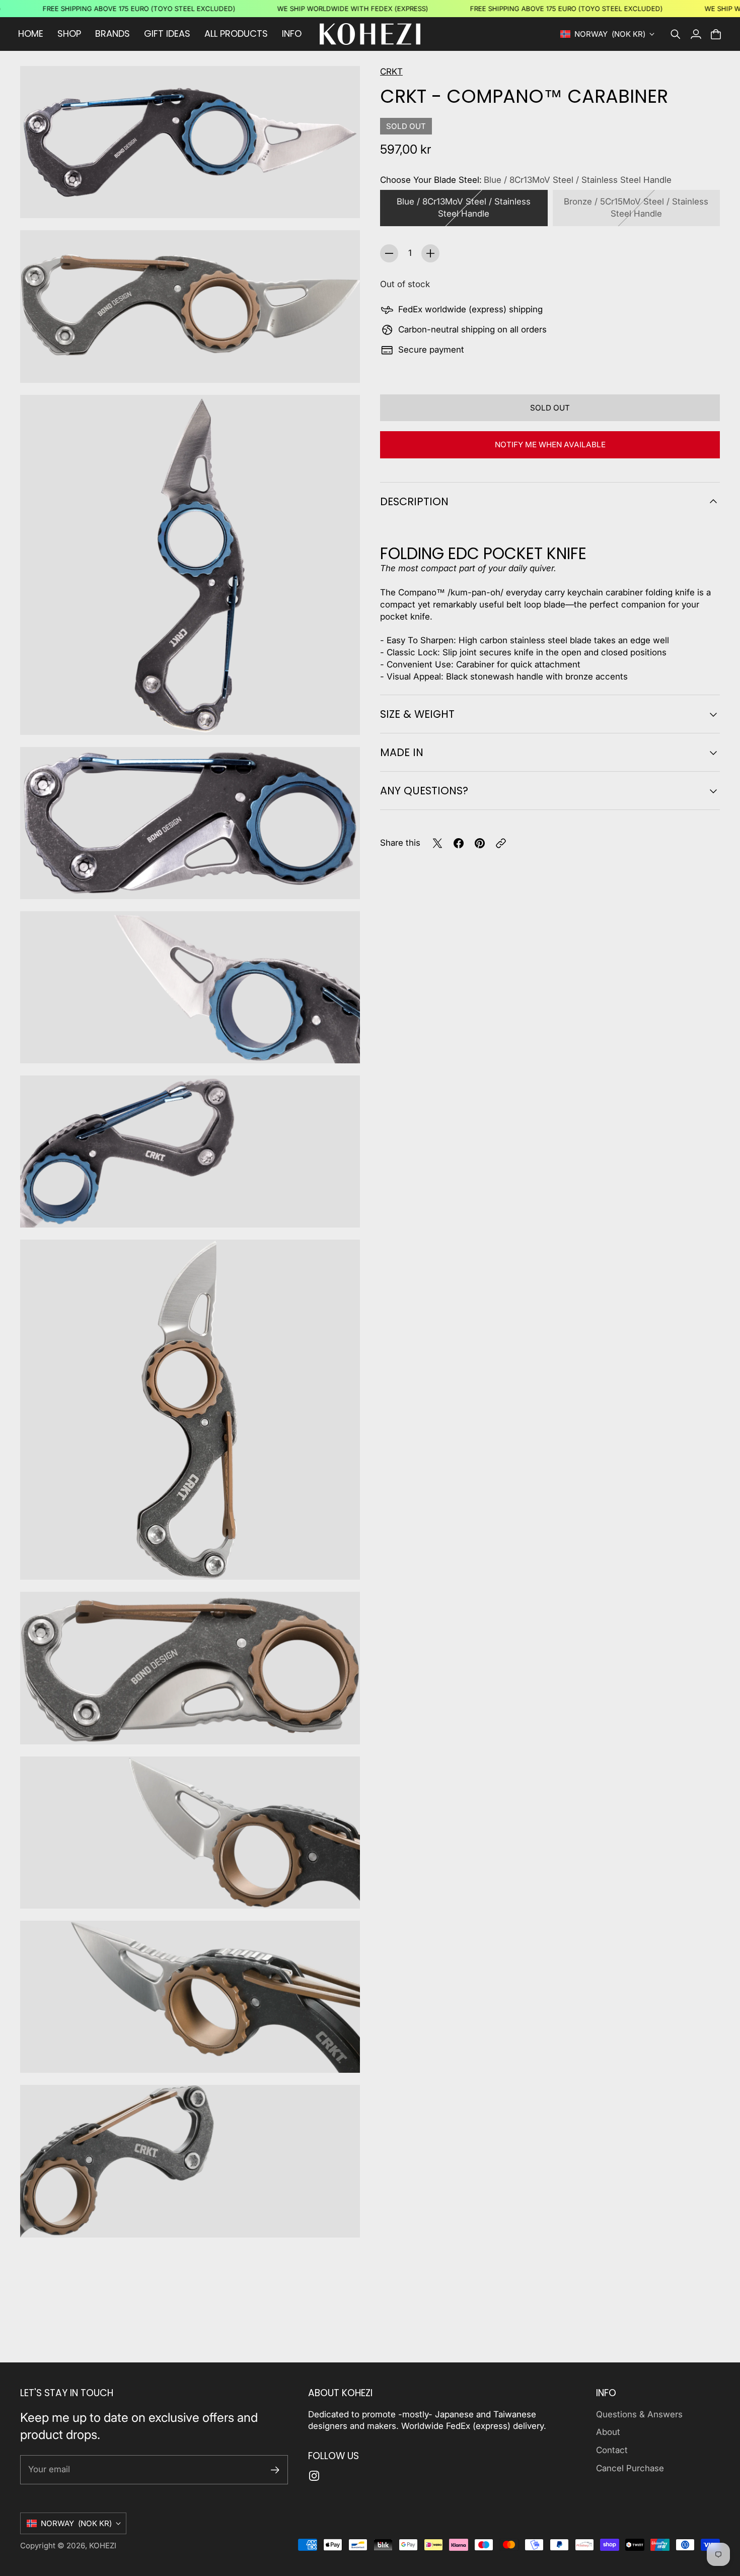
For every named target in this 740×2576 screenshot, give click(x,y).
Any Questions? (424, 791)
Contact (612, 2450)
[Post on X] (437, 843)
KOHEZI (103, 2546)
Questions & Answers (639, 2414)
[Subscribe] (275, 2470)
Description (414, 501)
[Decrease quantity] (389, 253)
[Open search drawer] (676, 34)
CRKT (391, 72)
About (608, 2432)
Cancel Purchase (630, 2468)
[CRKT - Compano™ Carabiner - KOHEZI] (190, 142)
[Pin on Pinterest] (480, 843)
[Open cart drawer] (716, 34)
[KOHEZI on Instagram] (314, 2476)
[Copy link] (501, 843)
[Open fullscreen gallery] (341, 199)
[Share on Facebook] (459, 843)
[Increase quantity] (430, 253)
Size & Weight (417, 714)
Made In (402, 752)
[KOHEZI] (370, 34)
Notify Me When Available (550, 445)
